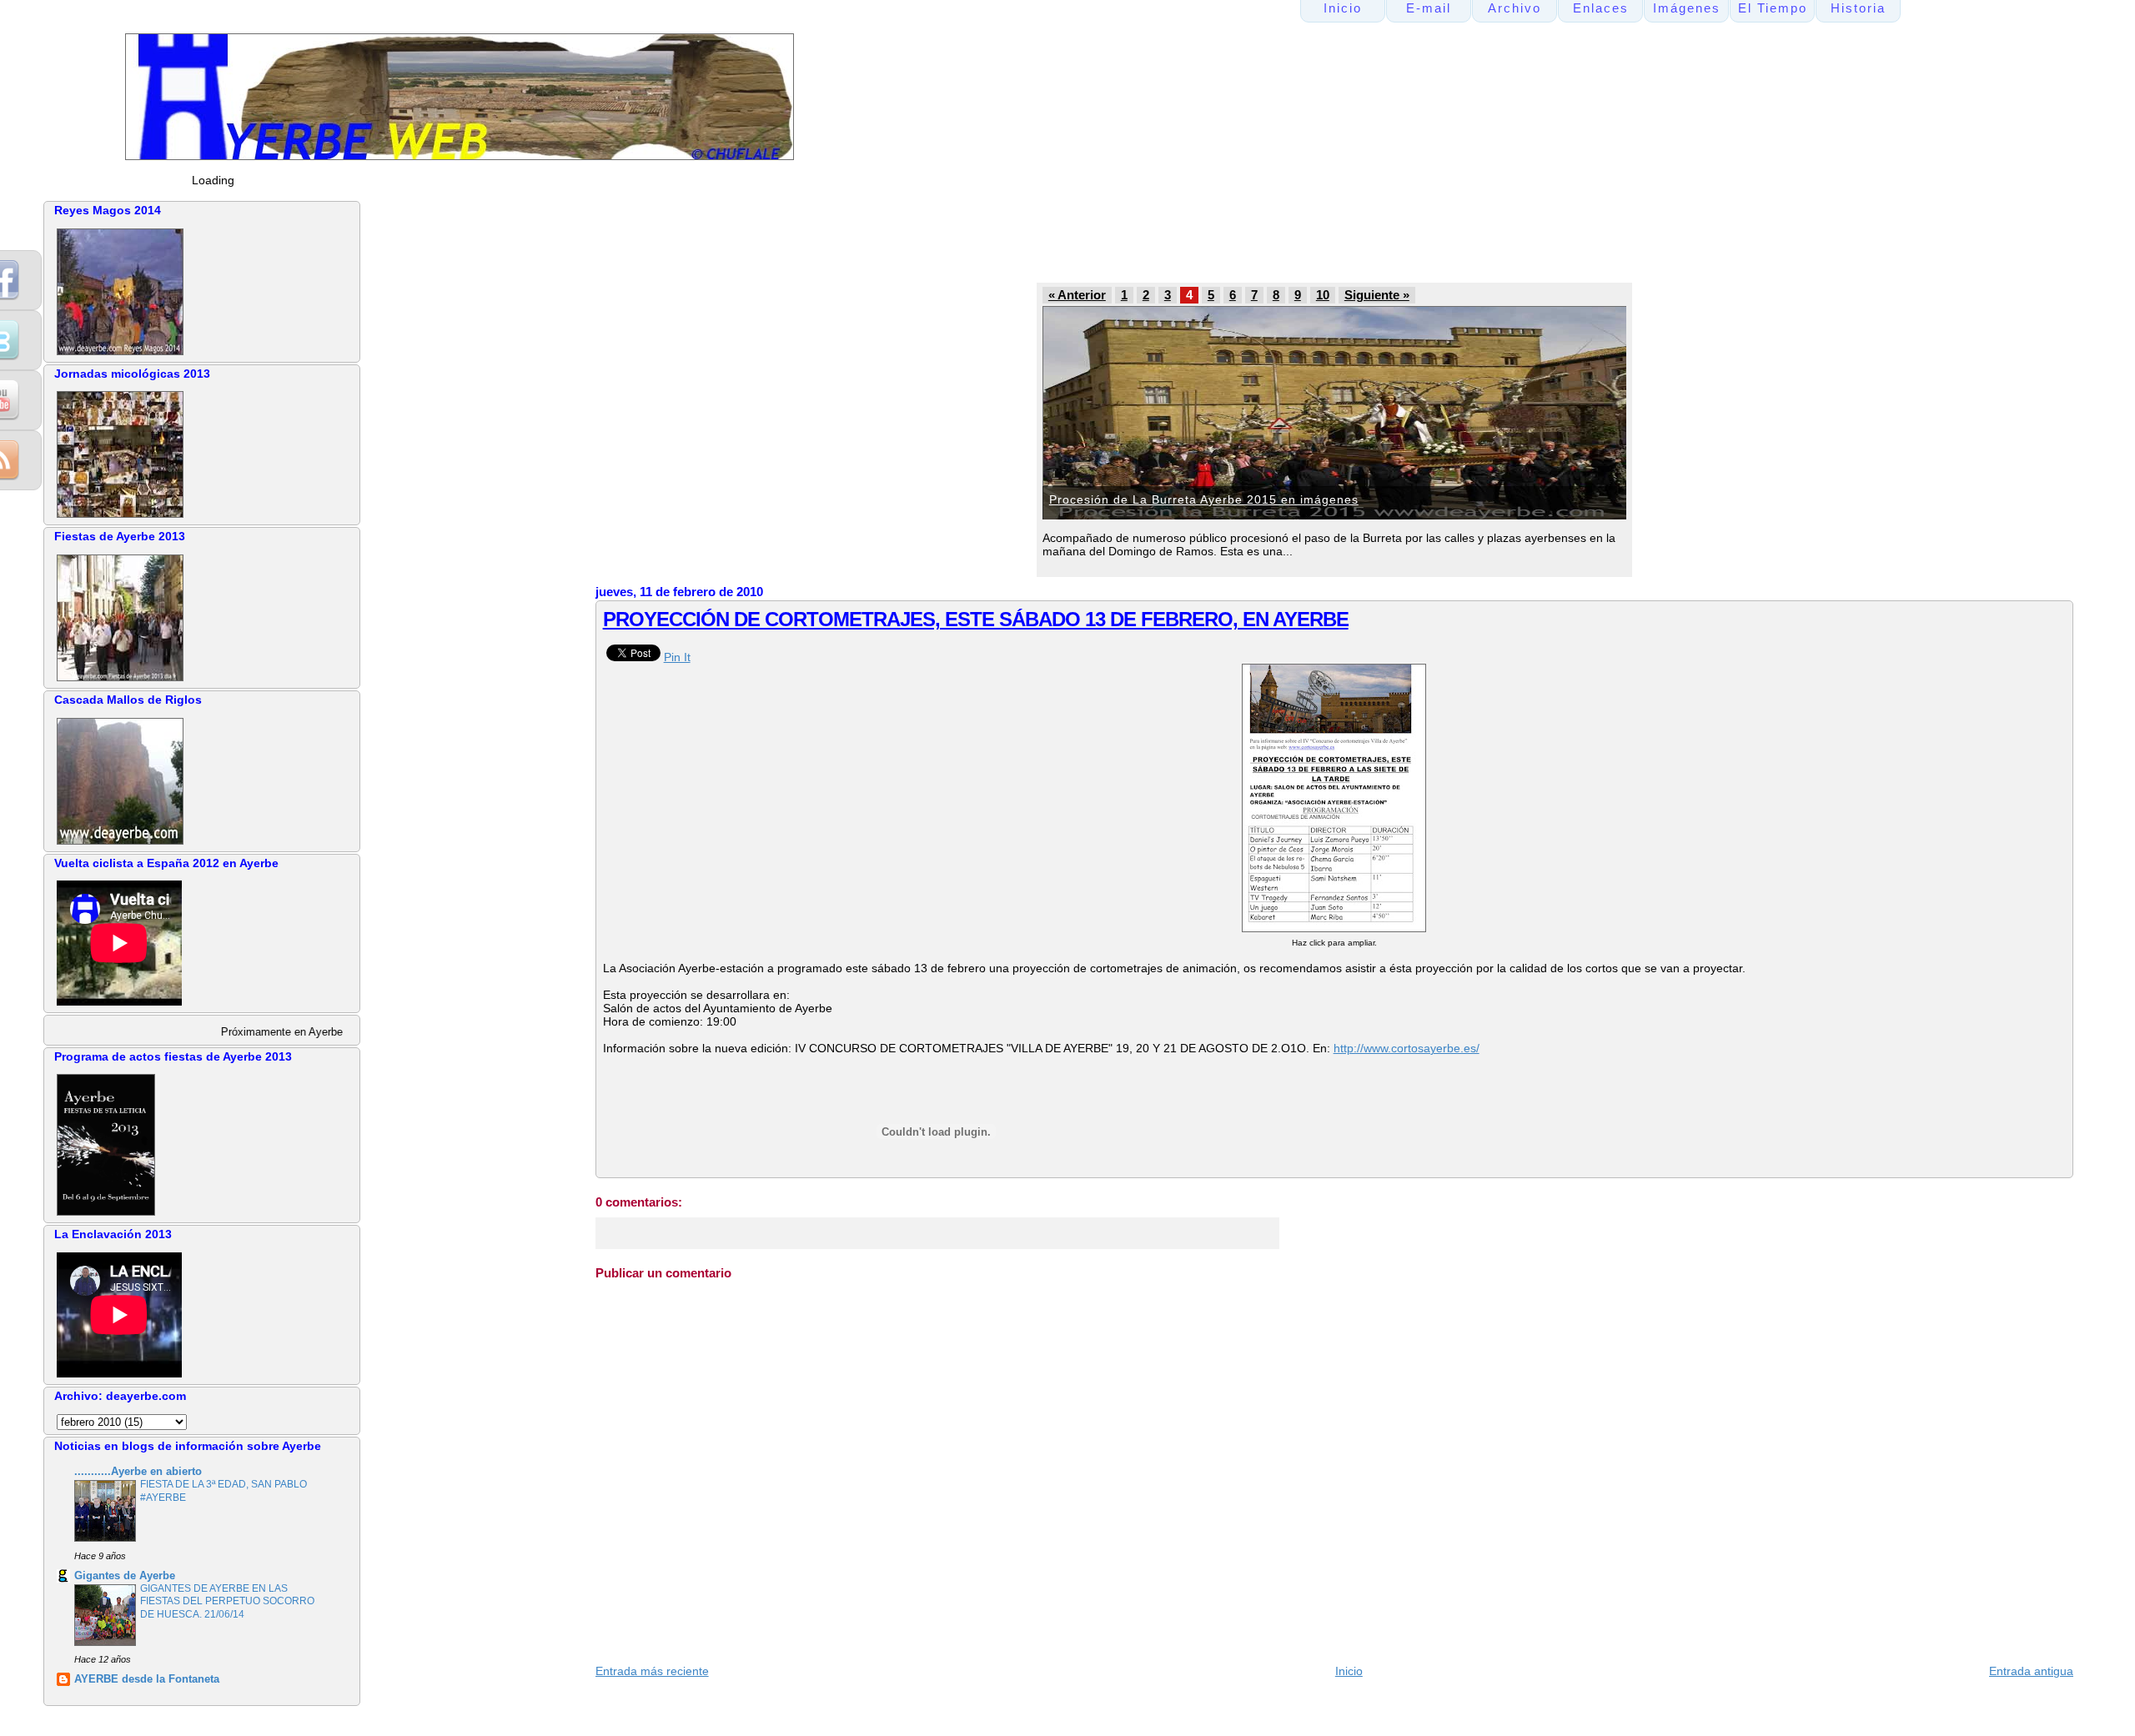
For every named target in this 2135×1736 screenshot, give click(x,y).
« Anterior (1077, 295)
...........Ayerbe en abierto (138, 1472)
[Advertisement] (912, 238)
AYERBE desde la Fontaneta (147, 1679)
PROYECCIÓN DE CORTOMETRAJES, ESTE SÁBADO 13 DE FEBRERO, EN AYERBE (976, 619)
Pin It (677, 657)
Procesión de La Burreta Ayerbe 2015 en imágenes (1204, 499)
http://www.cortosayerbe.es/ (1407, 1048)
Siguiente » (1377, 295)
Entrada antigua (2031, 1671)
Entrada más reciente (652, 1671)
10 (1323, 295)
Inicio (1349, 1671)
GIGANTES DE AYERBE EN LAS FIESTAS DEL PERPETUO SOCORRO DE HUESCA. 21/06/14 (227, 1601)
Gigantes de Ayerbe (125, 1576)
